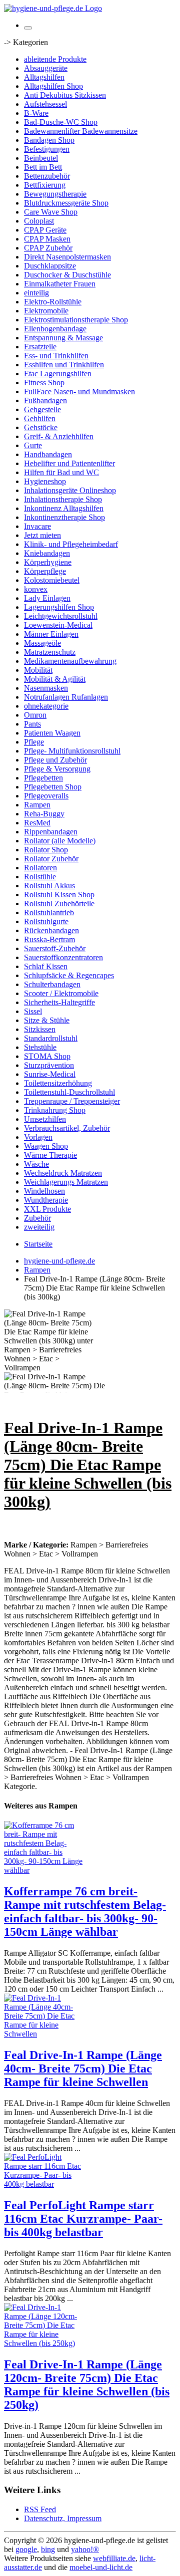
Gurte (33, 445)
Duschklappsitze (50, 266)
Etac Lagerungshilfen (58, 374)
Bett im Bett (43, 167)
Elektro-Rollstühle (53, 302)
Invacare (37, 526)
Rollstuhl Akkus (49, 886)
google (26, 2549)
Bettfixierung (45, 185)
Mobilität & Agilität (55, 679)
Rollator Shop (46, 850)
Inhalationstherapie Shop (63, 499)
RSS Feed (40, 2509)
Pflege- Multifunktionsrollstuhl (72, 751)
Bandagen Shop (49, 140)
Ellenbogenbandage (55, 329)
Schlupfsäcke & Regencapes (69, 975)
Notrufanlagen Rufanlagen (66, 697)
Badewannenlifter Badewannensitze (81, 131)
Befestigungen (47, 149)
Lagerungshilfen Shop (59, 607)
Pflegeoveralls (46, 796)
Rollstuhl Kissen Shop (59, 895)
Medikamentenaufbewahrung (70, 661)
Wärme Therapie (50, 1155)
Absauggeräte (46, 68)
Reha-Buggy (44, 814)
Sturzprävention (49, 1065)
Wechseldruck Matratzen (63, 1173)
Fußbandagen (45, 400)
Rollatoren (40, 868)
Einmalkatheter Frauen (60, 284)
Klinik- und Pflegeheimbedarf (71, 544)
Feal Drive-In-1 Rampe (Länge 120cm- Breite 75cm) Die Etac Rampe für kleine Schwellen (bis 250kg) (87, 2385)
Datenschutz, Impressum (63, 2518)
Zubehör (37, 1218)
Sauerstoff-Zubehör (55, 948)
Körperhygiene (48, 562)
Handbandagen (48, 454)
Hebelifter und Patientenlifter (69, 463)
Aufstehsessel (45, 104)
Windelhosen (44, 1191)
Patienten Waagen (52, 733)
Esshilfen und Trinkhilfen (64, 365)
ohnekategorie (46, 706)
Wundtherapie (46, 1200)
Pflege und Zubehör (55, 760)
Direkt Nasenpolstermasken (67, 257)
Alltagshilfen (44, 77)
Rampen (37, 805)
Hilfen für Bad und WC (61, 472)
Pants (32, 724)
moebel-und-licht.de (101, 2567)
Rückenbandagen (51, 930)
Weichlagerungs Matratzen (66, 1182)
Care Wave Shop (51, 212)
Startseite (38, 1244)
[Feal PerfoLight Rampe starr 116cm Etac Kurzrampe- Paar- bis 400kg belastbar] (44, 2184)
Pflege (34, 742)
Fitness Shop (44, 383)
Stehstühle (40, 1047)
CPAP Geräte (45, 230)
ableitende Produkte (55, 59)
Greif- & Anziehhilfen (59, 436)
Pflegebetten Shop (53, 787)
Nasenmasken (46, 688)
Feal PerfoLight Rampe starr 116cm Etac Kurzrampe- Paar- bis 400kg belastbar (83, 2219)
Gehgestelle (42, 409)
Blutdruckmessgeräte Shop (66, 203)
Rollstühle (40, 877)
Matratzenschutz (50, 652)
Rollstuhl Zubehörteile (59, 903)
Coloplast (39, 221)
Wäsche (36, 1164)
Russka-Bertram (49, 939)
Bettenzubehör (47, 176)
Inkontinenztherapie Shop (64, 517)
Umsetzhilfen (45, 1119)
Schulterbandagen (52, 984)
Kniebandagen (47, 553)
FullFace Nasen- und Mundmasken (79, 391)
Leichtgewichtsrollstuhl (61, 616)
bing (48, 2549)
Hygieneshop (45, 481)
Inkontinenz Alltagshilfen (64, 508)
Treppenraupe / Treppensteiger (72, 1101)
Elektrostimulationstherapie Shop (76, 320)
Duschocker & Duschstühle (67, 275)
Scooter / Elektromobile (61, 993)
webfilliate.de (114, 2558)
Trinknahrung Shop (55, 1110)
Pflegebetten (43, 778)
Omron (35, 715)
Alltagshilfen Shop (53, 86)
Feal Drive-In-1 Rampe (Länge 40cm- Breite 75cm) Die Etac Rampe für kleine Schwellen (83, 2068)
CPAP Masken (47, 239)
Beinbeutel (41, 158)
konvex (36, 589)
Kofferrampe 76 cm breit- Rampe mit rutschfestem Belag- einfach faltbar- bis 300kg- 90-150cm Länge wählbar (85, 1912)
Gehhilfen (40, 418)
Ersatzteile (40, 347)
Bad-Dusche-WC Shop (61, 122)
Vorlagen (38, 1137)
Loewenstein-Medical (58, 625)
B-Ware (36, 113)
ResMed (37, 823)
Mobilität (38, 670)
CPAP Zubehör (48, 248)
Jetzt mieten (42, 535)
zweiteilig (39, 1227)
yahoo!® (85, 2549)
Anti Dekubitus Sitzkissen (65, 95)
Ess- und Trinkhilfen (56, 356)
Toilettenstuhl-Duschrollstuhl (69, 1092)
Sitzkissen (40, 1029)
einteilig (36, 293)
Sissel (33, 1011)
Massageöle (42, 643)
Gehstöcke (41, 427)
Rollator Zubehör (51, 859)
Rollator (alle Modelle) (60, 841)
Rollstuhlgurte (46, 921)
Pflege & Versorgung (57, 769)
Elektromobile (46, 311)
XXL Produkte (47, 1209)
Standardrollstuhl (51, 1038)
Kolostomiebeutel (52, 580)
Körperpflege (45, 571)
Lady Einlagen (47, 598)
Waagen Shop (46, 1146)
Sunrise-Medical (50, 1074)
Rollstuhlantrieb (49, 912)
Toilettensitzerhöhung (58, 1083)
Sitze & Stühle (47, 1020)
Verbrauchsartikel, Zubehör (67, 1128)
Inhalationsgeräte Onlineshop (70, 490)
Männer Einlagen (51, 634)
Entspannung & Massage (63, 338)
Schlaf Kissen (46, 966)
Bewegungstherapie (55, 194)
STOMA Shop (47, 1056)
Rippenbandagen (51, 832)
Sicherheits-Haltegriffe (59, 1002)
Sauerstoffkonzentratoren (63, 957)
